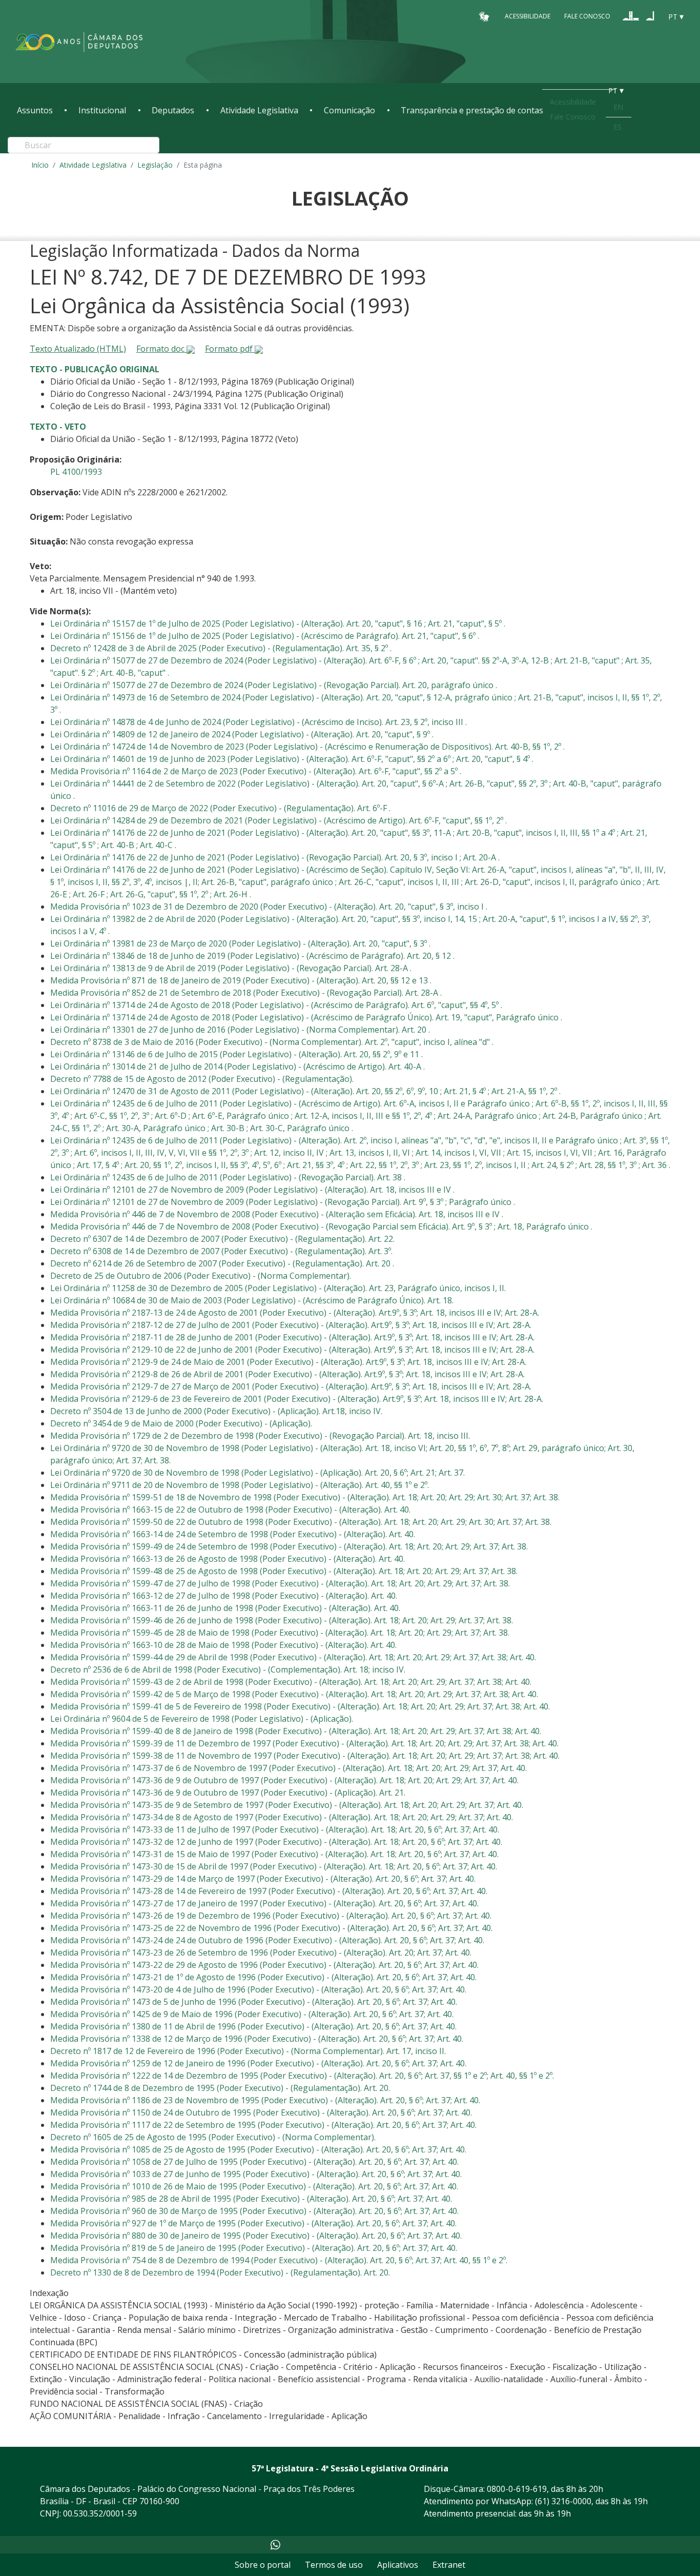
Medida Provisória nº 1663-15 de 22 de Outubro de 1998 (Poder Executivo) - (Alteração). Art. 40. (230, 1510)
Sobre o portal (263, 2565)
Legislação (155, 165)
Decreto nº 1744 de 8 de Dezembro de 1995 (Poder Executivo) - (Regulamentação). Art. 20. (220, 2088)
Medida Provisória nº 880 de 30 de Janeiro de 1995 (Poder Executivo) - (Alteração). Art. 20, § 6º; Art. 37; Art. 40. (256, 2236)
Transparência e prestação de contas (472, 110)
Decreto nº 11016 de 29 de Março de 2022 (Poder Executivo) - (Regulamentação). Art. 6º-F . (220, 808)
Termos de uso (334, 2565)
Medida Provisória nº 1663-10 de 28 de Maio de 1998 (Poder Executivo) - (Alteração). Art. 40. (223, 1645)
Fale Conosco (587, 16)
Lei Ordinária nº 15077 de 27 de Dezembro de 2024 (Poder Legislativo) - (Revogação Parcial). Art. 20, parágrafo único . (274, 685)
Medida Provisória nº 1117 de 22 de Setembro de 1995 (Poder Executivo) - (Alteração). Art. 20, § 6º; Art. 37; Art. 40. (263, 2125)
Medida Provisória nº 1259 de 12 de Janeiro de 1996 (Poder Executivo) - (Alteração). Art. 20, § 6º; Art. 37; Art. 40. (258, 2063)
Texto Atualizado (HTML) (78, 349)
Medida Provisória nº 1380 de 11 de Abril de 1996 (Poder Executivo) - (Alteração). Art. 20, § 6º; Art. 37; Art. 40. (253, 2026)
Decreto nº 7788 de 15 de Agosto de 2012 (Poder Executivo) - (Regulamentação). (202, 1079)
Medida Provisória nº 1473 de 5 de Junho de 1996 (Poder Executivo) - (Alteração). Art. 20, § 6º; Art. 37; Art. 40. (254, 2002)
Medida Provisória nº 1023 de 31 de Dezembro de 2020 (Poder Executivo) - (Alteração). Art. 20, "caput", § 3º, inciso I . (269, 907)
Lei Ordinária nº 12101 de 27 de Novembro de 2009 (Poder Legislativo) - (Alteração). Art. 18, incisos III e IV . (252, 1190)
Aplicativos (398, 2565)
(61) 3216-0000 (563, 2501)
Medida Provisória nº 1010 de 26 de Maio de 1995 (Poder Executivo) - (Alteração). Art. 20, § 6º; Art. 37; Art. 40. (254, 2186)
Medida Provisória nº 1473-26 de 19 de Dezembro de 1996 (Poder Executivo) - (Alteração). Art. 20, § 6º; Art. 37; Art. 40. (271, 1916)
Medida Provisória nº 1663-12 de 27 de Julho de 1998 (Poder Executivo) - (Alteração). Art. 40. (224, 1596)
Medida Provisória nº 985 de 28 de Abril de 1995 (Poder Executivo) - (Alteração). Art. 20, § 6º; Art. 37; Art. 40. (251, 2199)
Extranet (449, 2565)
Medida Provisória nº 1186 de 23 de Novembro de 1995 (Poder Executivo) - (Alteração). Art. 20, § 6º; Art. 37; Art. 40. (265, 2100)
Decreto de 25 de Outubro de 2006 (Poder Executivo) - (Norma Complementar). (201, 1276)
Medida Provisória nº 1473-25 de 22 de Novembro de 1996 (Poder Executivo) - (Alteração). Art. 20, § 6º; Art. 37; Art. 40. (271, 1928)
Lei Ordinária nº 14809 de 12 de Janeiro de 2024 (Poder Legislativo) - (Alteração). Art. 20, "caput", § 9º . (242, 734)
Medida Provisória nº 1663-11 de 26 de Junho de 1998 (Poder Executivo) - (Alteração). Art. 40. (225, 1608)
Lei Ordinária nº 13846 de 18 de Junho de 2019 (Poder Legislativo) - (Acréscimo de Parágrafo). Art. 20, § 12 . (252, 956)
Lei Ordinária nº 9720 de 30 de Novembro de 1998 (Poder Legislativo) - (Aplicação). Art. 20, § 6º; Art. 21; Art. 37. (258, 1473)
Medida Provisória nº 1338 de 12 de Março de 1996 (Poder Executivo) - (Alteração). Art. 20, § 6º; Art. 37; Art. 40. (257, 2039)
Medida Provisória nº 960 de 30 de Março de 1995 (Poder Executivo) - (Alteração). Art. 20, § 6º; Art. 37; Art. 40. (254, 2211)
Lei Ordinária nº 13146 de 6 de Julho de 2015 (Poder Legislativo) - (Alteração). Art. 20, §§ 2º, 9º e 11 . (236, 1054)
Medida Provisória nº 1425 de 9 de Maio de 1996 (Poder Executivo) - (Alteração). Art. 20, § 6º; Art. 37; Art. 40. (252, 2014)
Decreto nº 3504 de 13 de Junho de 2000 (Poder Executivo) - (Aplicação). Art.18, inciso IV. (216, 1411)
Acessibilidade (528, 16)
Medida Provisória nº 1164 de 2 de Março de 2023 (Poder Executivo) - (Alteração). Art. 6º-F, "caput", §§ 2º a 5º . (256, 771)
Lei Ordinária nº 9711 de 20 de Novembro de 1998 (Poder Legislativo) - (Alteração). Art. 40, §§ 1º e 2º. (240, 1485)
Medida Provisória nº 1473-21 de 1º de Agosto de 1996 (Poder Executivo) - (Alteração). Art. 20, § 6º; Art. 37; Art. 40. (263, 1977)
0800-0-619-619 (517, 2489)
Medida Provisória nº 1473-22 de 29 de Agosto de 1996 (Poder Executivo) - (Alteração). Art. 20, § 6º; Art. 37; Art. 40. (264, 1965)
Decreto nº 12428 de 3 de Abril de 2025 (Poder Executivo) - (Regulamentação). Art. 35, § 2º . (221, 648)
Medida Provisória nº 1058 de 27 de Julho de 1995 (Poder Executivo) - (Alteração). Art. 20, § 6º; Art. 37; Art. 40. (254, 2162)
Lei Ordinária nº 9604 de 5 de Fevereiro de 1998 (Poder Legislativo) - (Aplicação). (202, 1719)
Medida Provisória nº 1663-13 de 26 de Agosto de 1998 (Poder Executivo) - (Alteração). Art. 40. (228, 1559)
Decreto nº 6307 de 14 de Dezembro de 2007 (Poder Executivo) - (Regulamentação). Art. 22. (222, 1239)
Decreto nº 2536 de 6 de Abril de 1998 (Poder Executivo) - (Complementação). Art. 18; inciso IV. (228, 1669)
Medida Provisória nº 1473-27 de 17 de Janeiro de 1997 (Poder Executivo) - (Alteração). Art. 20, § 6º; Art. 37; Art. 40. (264, 1903)
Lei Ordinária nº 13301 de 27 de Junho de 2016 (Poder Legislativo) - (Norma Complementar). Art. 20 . (240, 1030)
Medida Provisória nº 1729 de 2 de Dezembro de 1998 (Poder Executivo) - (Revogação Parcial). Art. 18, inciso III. (260, 1436)
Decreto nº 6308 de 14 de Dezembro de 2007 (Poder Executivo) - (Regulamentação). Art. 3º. (221, 1251)
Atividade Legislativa (259, 110)
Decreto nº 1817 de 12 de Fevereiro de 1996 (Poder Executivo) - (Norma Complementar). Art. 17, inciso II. (248, 2051)
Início (40, 165)
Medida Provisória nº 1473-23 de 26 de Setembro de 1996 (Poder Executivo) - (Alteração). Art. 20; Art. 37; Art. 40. (261, 1953)
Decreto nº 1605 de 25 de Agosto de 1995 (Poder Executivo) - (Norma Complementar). (213, 2137)
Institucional (102, 110)
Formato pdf (230, 349)
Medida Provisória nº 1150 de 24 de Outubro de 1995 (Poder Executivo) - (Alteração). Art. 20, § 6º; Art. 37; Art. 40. (261, 2112)
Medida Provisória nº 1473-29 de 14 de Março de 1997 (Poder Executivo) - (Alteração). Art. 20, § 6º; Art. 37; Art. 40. (263, 1879)
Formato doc (161, 349)
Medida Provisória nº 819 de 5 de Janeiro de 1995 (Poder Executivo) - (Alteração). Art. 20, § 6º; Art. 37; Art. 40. (254, 2248)
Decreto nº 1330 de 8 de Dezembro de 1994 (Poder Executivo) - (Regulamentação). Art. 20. (220, 2272)
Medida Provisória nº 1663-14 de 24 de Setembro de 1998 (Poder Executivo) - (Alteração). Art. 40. (233, 1534)
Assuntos (35, 110)
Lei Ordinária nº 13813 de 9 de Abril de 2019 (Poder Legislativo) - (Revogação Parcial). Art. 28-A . (231, 968)
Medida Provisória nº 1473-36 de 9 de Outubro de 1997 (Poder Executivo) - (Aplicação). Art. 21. (228, 1793)
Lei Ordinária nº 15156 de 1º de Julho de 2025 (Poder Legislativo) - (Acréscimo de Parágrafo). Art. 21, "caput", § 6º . (265, 636)
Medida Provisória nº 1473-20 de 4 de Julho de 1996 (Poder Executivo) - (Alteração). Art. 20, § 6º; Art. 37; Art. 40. (258, 1989)
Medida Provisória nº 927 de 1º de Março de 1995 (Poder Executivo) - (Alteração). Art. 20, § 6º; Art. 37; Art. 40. (253, 2223)
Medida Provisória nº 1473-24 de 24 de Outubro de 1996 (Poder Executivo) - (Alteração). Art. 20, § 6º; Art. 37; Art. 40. (267, 1940)
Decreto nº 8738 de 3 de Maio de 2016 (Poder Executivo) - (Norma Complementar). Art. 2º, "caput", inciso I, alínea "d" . (272, 1042)
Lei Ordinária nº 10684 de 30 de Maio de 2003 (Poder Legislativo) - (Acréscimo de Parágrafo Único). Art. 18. (252, 1300)
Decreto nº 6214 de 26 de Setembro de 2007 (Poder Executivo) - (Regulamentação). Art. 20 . (222, 1263)
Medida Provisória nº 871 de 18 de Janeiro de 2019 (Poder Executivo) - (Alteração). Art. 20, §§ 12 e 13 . (241, 980)
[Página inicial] (79, 42)
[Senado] (650, 16)
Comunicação (349, 110)
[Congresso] (631, 16)
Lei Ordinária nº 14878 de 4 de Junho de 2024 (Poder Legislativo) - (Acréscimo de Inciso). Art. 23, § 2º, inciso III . (259, 722)
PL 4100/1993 (76, 472)
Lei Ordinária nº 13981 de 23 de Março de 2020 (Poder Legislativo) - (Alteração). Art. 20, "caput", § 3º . (240, 943)
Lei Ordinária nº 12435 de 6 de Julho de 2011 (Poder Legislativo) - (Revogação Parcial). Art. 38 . (228, 1177)
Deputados (173, 110)
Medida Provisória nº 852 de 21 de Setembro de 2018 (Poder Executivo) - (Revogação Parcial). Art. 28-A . (246, 993)
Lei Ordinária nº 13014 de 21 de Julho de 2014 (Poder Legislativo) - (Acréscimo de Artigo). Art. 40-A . (238, 1066)
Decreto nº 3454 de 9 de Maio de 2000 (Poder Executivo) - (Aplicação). (181, 1423)
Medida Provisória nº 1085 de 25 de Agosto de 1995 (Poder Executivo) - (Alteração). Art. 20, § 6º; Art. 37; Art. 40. (258, 2149)
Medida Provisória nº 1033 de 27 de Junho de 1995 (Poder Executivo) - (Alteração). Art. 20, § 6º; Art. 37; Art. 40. (256, 2174)
